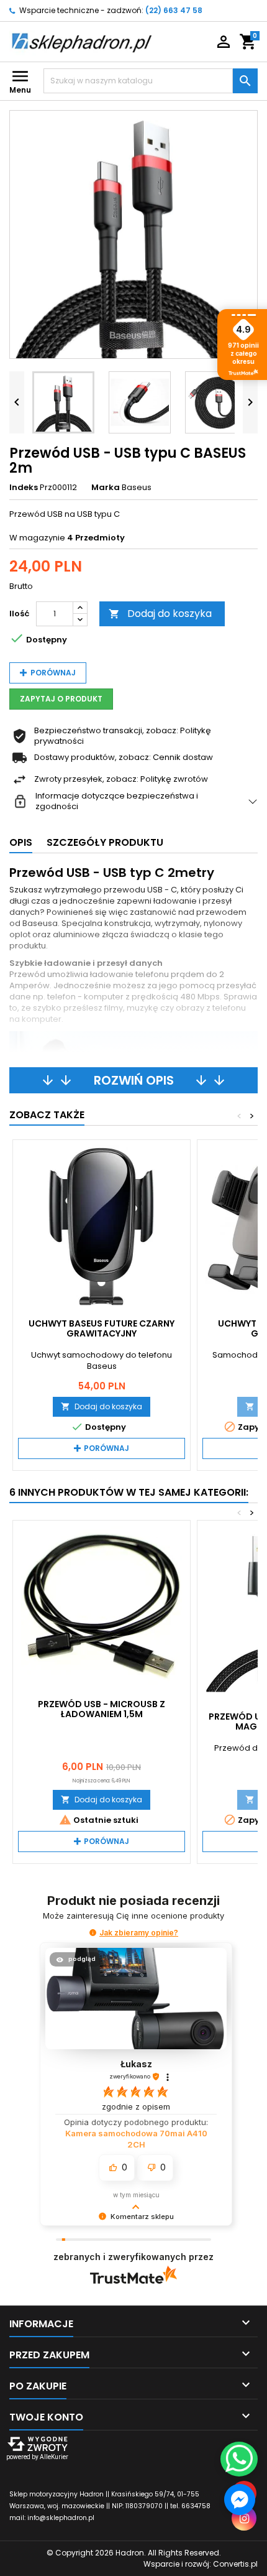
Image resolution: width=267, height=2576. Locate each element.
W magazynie (37, 538)
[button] (93, 1933)
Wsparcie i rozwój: (201, 2564)
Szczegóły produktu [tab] (105, 842)
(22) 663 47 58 (174, 10)
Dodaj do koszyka (160, 614)
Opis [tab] (21, 842)
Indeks (24, 488)
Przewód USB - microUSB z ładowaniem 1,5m (102, 1709)
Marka (106, 488)
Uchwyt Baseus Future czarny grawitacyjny (102, 1328)
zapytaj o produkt (61, 699)
